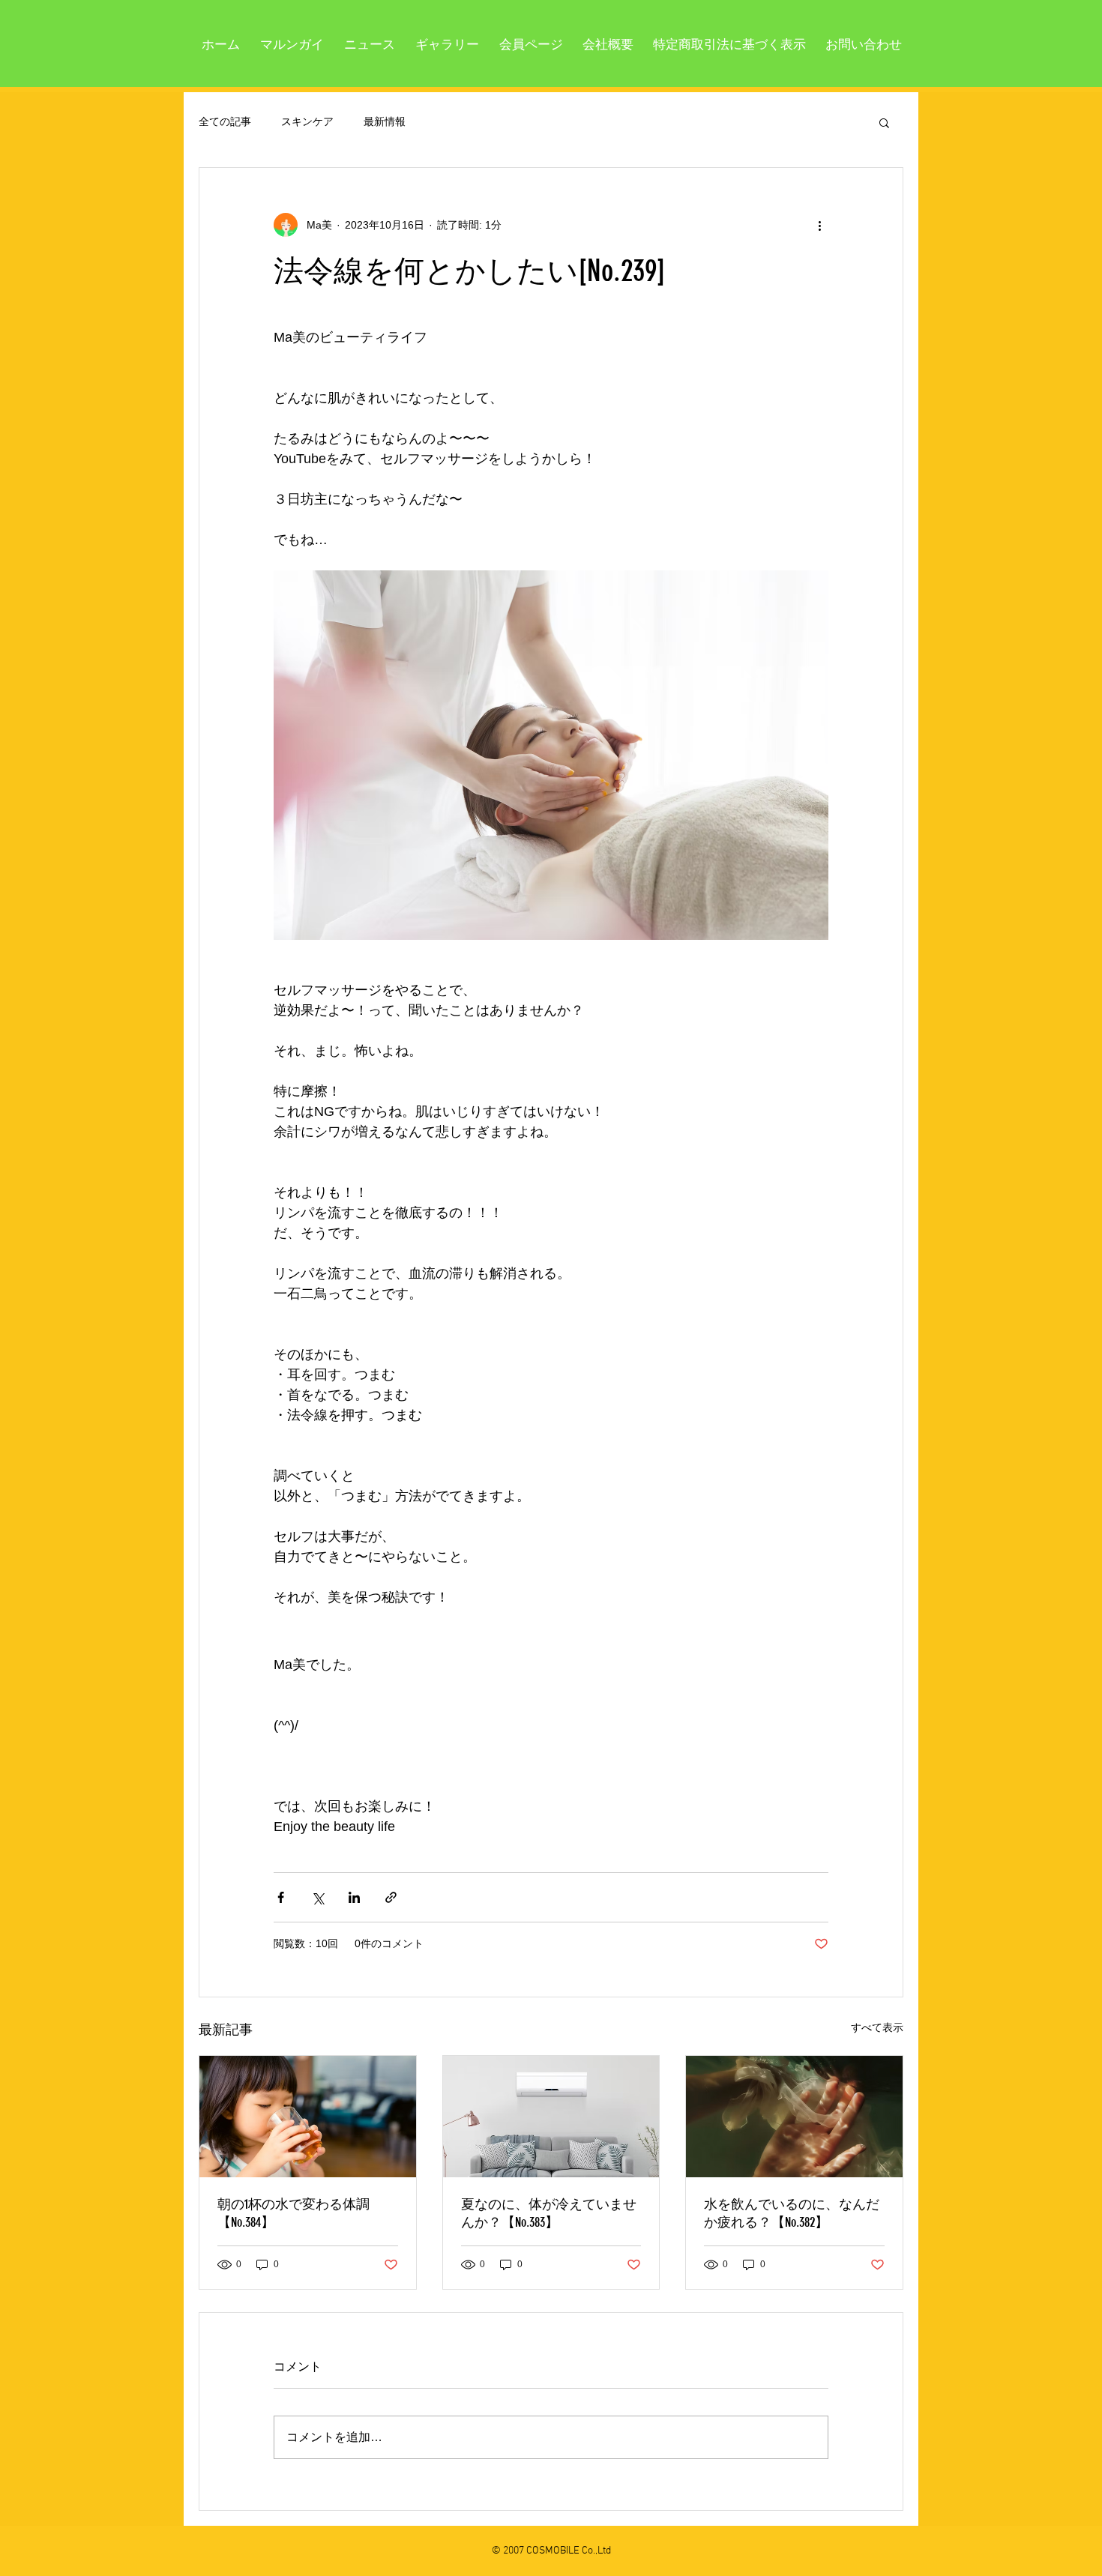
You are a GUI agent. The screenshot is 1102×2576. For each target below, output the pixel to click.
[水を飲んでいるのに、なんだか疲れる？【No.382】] (794, 2117)
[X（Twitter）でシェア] (317, 1897)
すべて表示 (877, 2027)
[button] (884, 122)
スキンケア (307, 121)
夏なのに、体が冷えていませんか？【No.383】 (549, 2213)
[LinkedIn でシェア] (354, 1897)
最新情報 (385, 121)
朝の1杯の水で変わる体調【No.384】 (293, 2213)
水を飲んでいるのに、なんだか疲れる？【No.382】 (792, 2213)
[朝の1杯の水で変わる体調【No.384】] (308, 2117)
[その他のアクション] (819, 225)
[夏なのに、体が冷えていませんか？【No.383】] (551, 2117)
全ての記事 (225, 121)
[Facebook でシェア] (281, 1897)
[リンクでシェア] (391, 1897)
